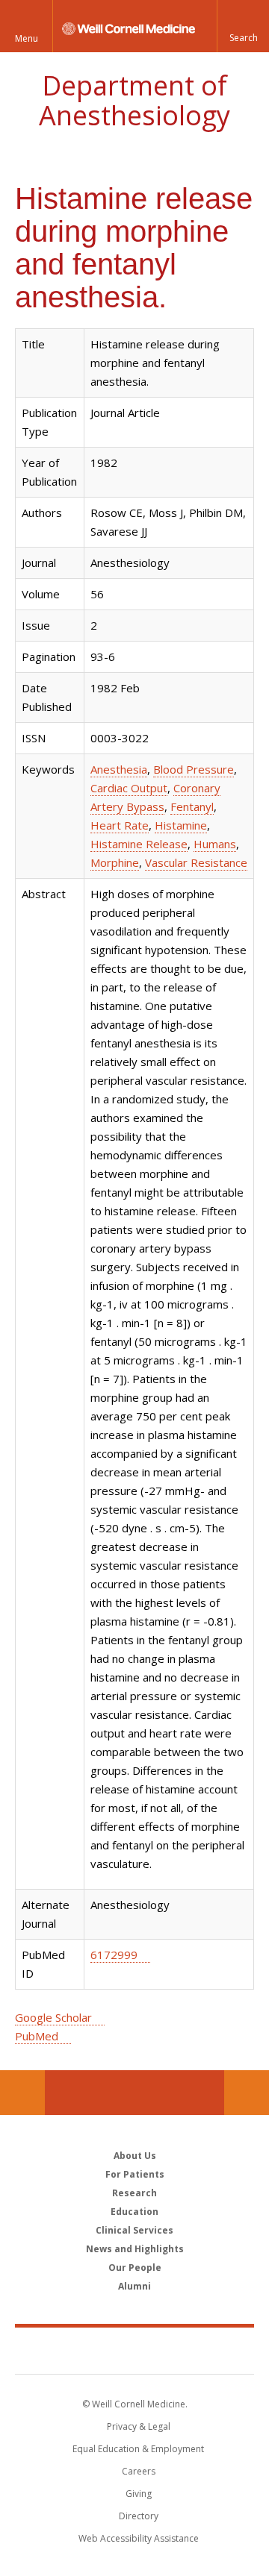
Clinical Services (134, 2230)
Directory (139, 2516)
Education (134, 2212)
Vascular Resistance (196, 862)
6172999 (114, 1955)
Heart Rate (120, 825)
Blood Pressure (194, 769)
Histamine (181, 825)
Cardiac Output (129, 788)
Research (134, 2193)
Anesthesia (119, 769)
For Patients (135, 2174)
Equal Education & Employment (138, 2449)
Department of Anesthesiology (134, 100)
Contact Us (247, 2093)
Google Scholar (53, 2017)
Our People (135, 2268)
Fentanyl (192, 806)
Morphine (115, 862)
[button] (243, 26)
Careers (139, 2471)
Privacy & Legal (139, 2426)
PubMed (37, 2036)
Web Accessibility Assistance (139, 2538)
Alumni (134, 2286)
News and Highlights (135, 2249)
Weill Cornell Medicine (134, 2350)
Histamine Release (139, 844)
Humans (215, 844)
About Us (135, 2156)
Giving (139, 2494)
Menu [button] (27, 38)
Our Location (22, 2093)
